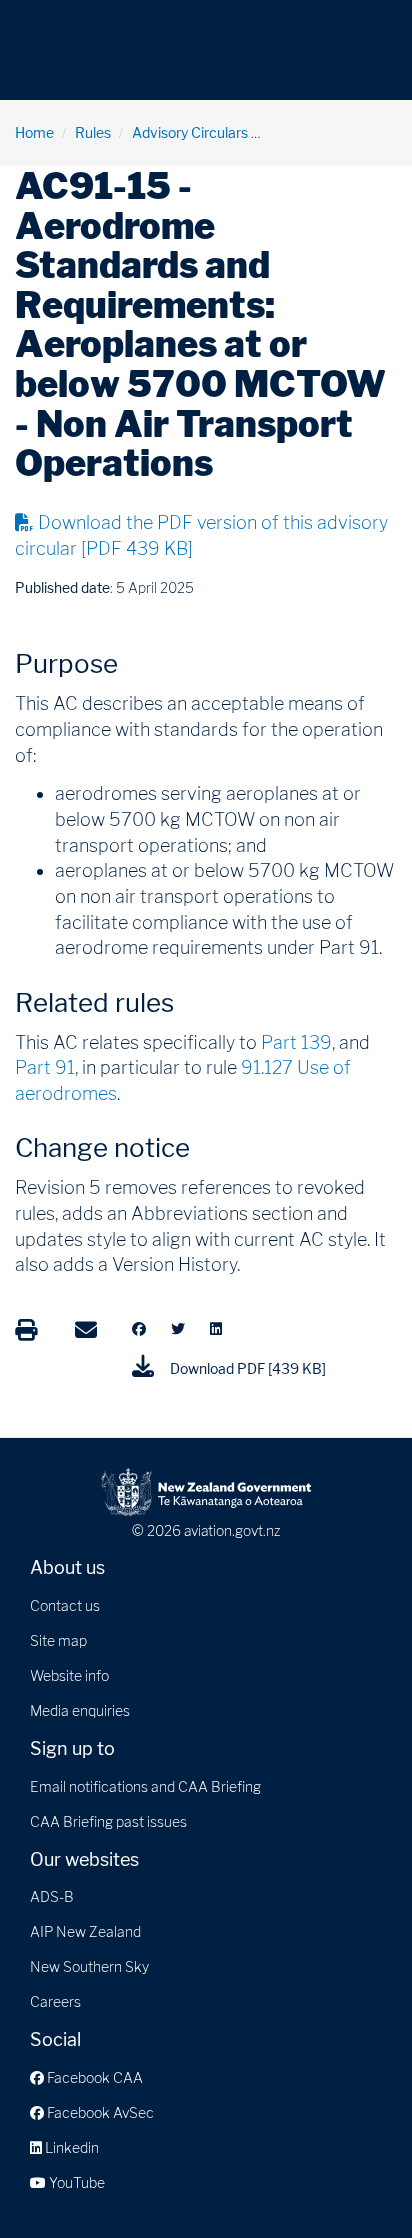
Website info (69, 1675)
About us (67, 1567)
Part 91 (45, 1067)
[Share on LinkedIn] (216, 1329)
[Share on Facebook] (139, 1329)
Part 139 (296, 1042)
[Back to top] (356, 2182)
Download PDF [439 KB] (246, 1368)
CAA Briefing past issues (108, 1821)
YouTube (75, 2182)
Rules (93, 132)
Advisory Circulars (190, 132)
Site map (58, 1640)
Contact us (65, 1605)
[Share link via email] (86, 1330)
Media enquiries (80, 1710)
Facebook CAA (93, 2077)
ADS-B (52, 1896)
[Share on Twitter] (178, 1329)
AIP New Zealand (85, 1931)
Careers (55, 2001)
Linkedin (70, 2147)
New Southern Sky (89, 1966)
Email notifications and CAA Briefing (145, 1786)
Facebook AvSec (99, 2112)
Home (34, 132)
